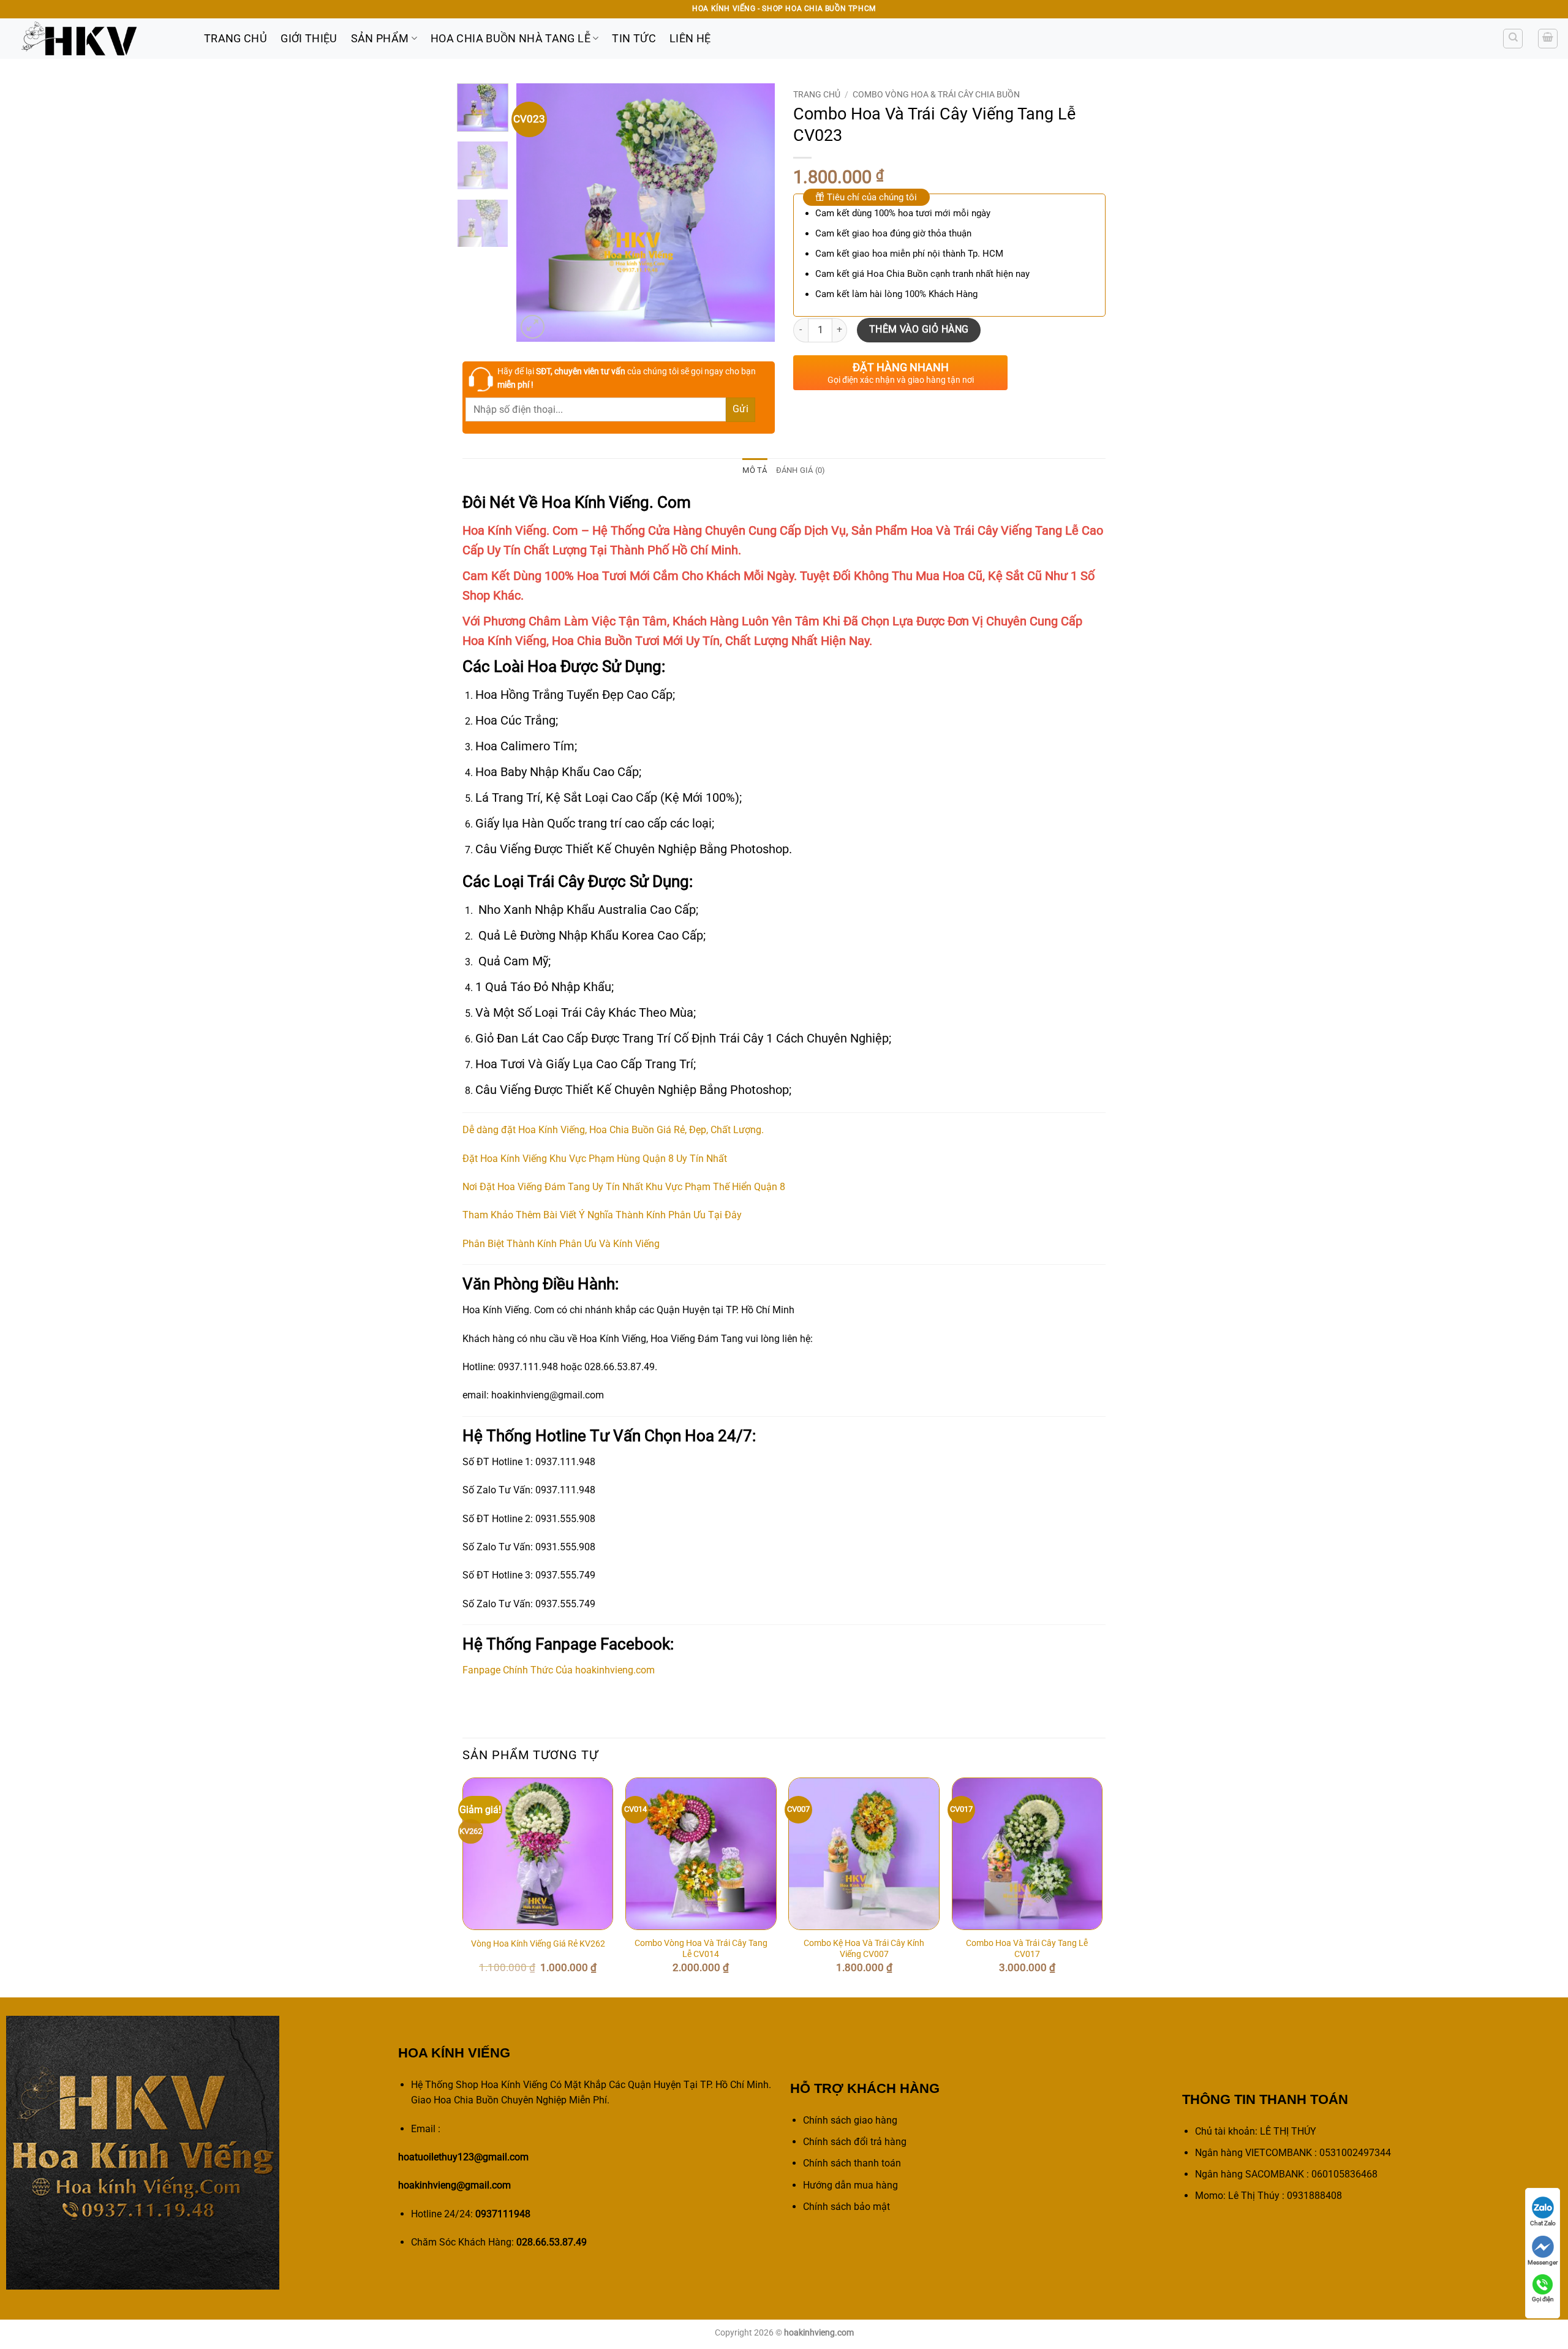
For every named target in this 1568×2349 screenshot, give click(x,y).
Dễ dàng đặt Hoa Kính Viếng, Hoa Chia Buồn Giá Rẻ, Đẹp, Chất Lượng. (613, 1130)
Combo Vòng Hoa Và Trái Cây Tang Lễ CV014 (701, 1949)
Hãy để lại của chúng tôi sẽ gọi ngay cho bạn (627, 378)
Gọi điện (1543, 2299)
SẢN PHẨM (380, 39)
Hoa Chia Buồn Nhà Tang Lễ (511, 39)
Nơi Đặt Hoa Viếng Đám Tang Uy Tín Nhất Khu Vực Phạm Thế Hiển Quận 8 (624, 1187)
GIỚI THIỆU (309, 39)
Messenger (1543, 2262)
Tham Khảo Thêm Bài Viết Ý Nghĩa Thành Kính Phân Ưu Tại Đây (602, 1215)
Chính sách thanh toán (852, 2163)
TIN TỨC (634, 39)
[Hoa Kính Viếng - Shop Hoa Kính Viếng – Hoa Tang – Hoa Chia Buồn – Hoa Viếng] (97, 39)
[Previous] (537, 213)
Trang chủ (817, 94)
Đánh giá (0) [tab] (801, 470)
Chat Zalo (1543, 2223)
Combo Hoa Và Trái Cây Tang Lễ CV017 (1027, 1949)
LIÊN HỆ (690, 39)
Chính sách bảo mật (846, 2207)
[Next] (755, 213)
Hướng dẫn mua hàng (850, 2185)
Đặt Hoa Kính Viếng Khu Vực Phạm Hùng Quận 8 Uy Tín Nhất (595, 1159)
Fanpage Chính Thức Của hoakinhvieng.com (559, 1670)
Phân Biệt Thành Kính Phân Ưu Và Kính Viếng (561, 1244)
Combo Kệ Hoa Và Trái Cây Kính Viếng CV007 (864, 1949)
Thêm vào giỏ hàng (919, 330)
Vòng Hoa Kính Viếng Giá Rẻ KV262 (538, 1944)
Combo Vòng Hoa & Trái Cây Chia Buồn (936, 94)
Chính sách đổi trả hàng (855, 2142)
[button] (1548, 39)
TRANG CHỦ (236, 39)
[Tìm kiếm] (1513, 39)
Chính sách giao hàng (850, 2120)
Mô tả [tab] (755, 470)
